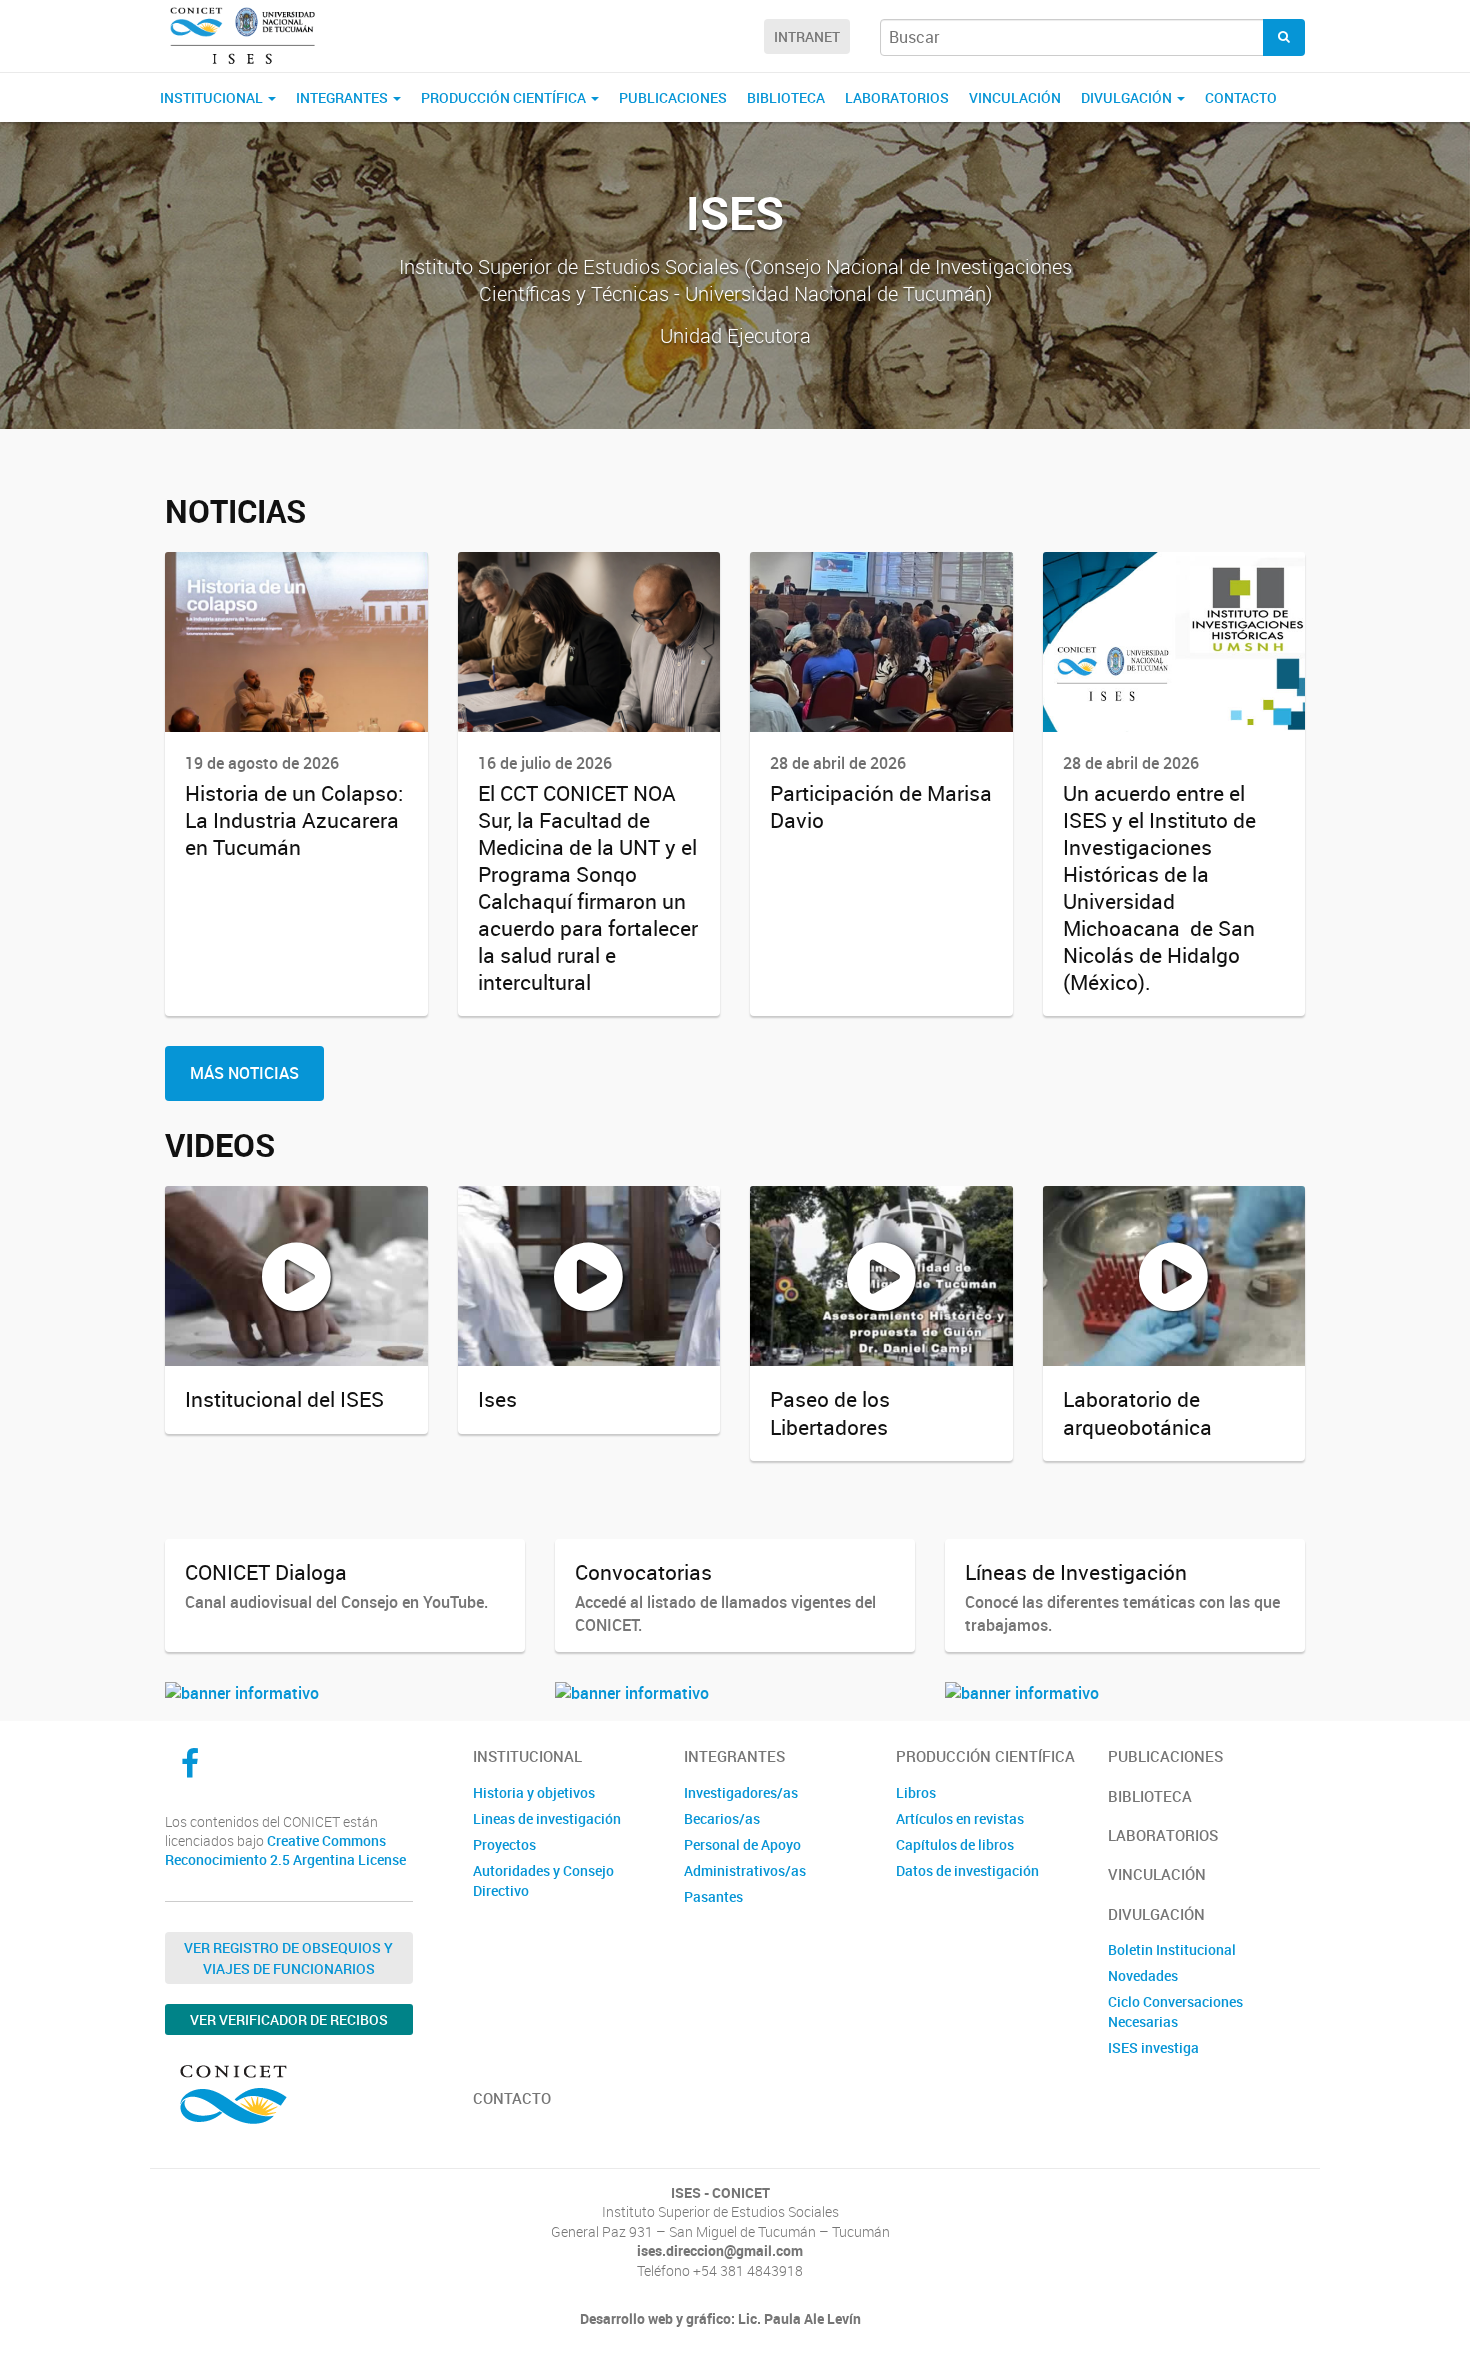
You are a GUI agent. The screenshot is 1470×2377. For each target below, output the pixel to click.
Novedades (1143, 1975)
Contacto (1241, 97)
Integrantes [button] (343, 97)
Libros (916, 1792)
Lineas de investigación (547, 1818)
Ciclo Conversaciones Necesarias (1175, 2011)
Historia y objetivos (534, 1792)
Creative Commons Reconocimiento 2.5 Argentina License (285, 1850)
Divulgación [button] (1128, 97)
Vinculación (1015, 97)
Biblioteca (786, 97)
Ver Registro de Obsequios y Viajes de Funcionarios (288, 1958)
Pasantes (713, 1896)
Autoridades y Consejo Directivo (543, 1880)
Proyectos (504, 1844)
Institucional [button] (213, 97)
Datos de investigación (967, 1870)
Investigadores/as (741, 1792)
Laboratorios (897, 97)
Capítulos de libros (955, 1844)
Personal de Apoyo (742, 1844)
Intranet (807, 36)
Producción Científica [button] (505, 97)
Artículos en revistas (960, 1818)
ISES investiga (1153, 2047)
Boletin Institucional (1172, 1949)
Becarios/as (722, 1818)
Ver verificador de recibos (289, 2019)
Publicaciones (673, 97)
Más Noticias (244, 1073)
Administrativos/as (745, 1870)
